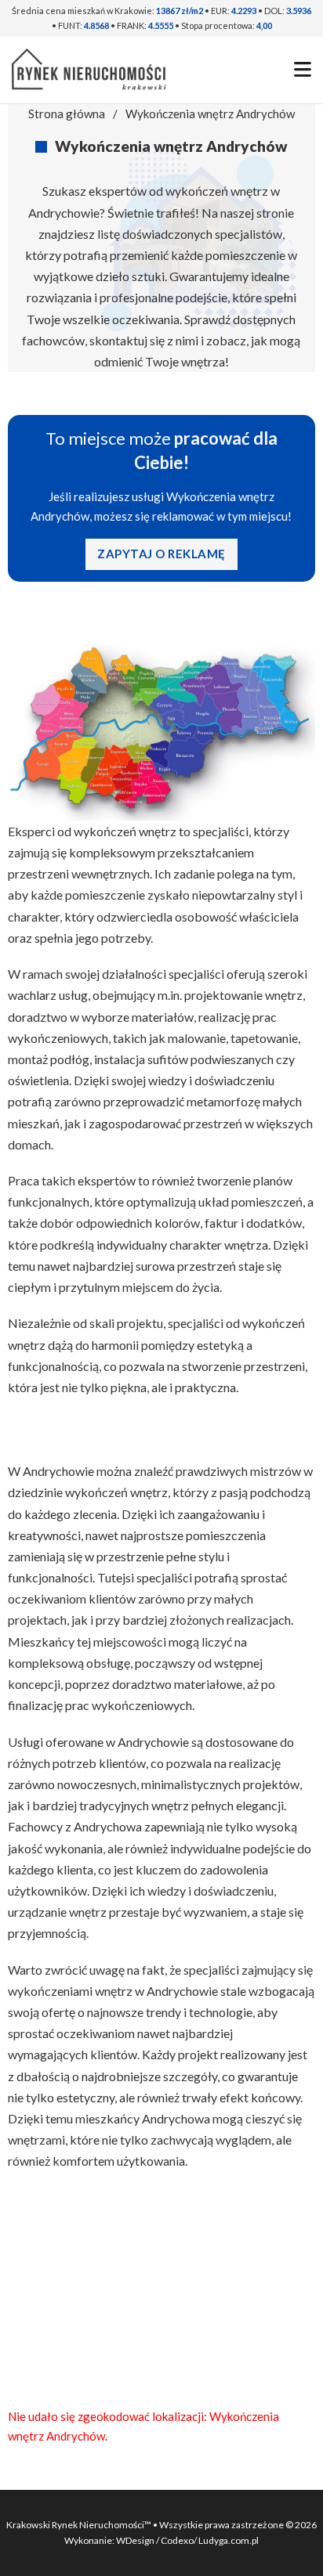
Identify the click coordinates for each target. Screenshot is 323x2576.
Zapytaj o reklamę (161, 554)
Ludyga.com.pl (229, 2540)
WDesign (136, 2540)
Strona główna (67, 114)
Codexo (177, 2540)
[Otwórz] (303, 70)
